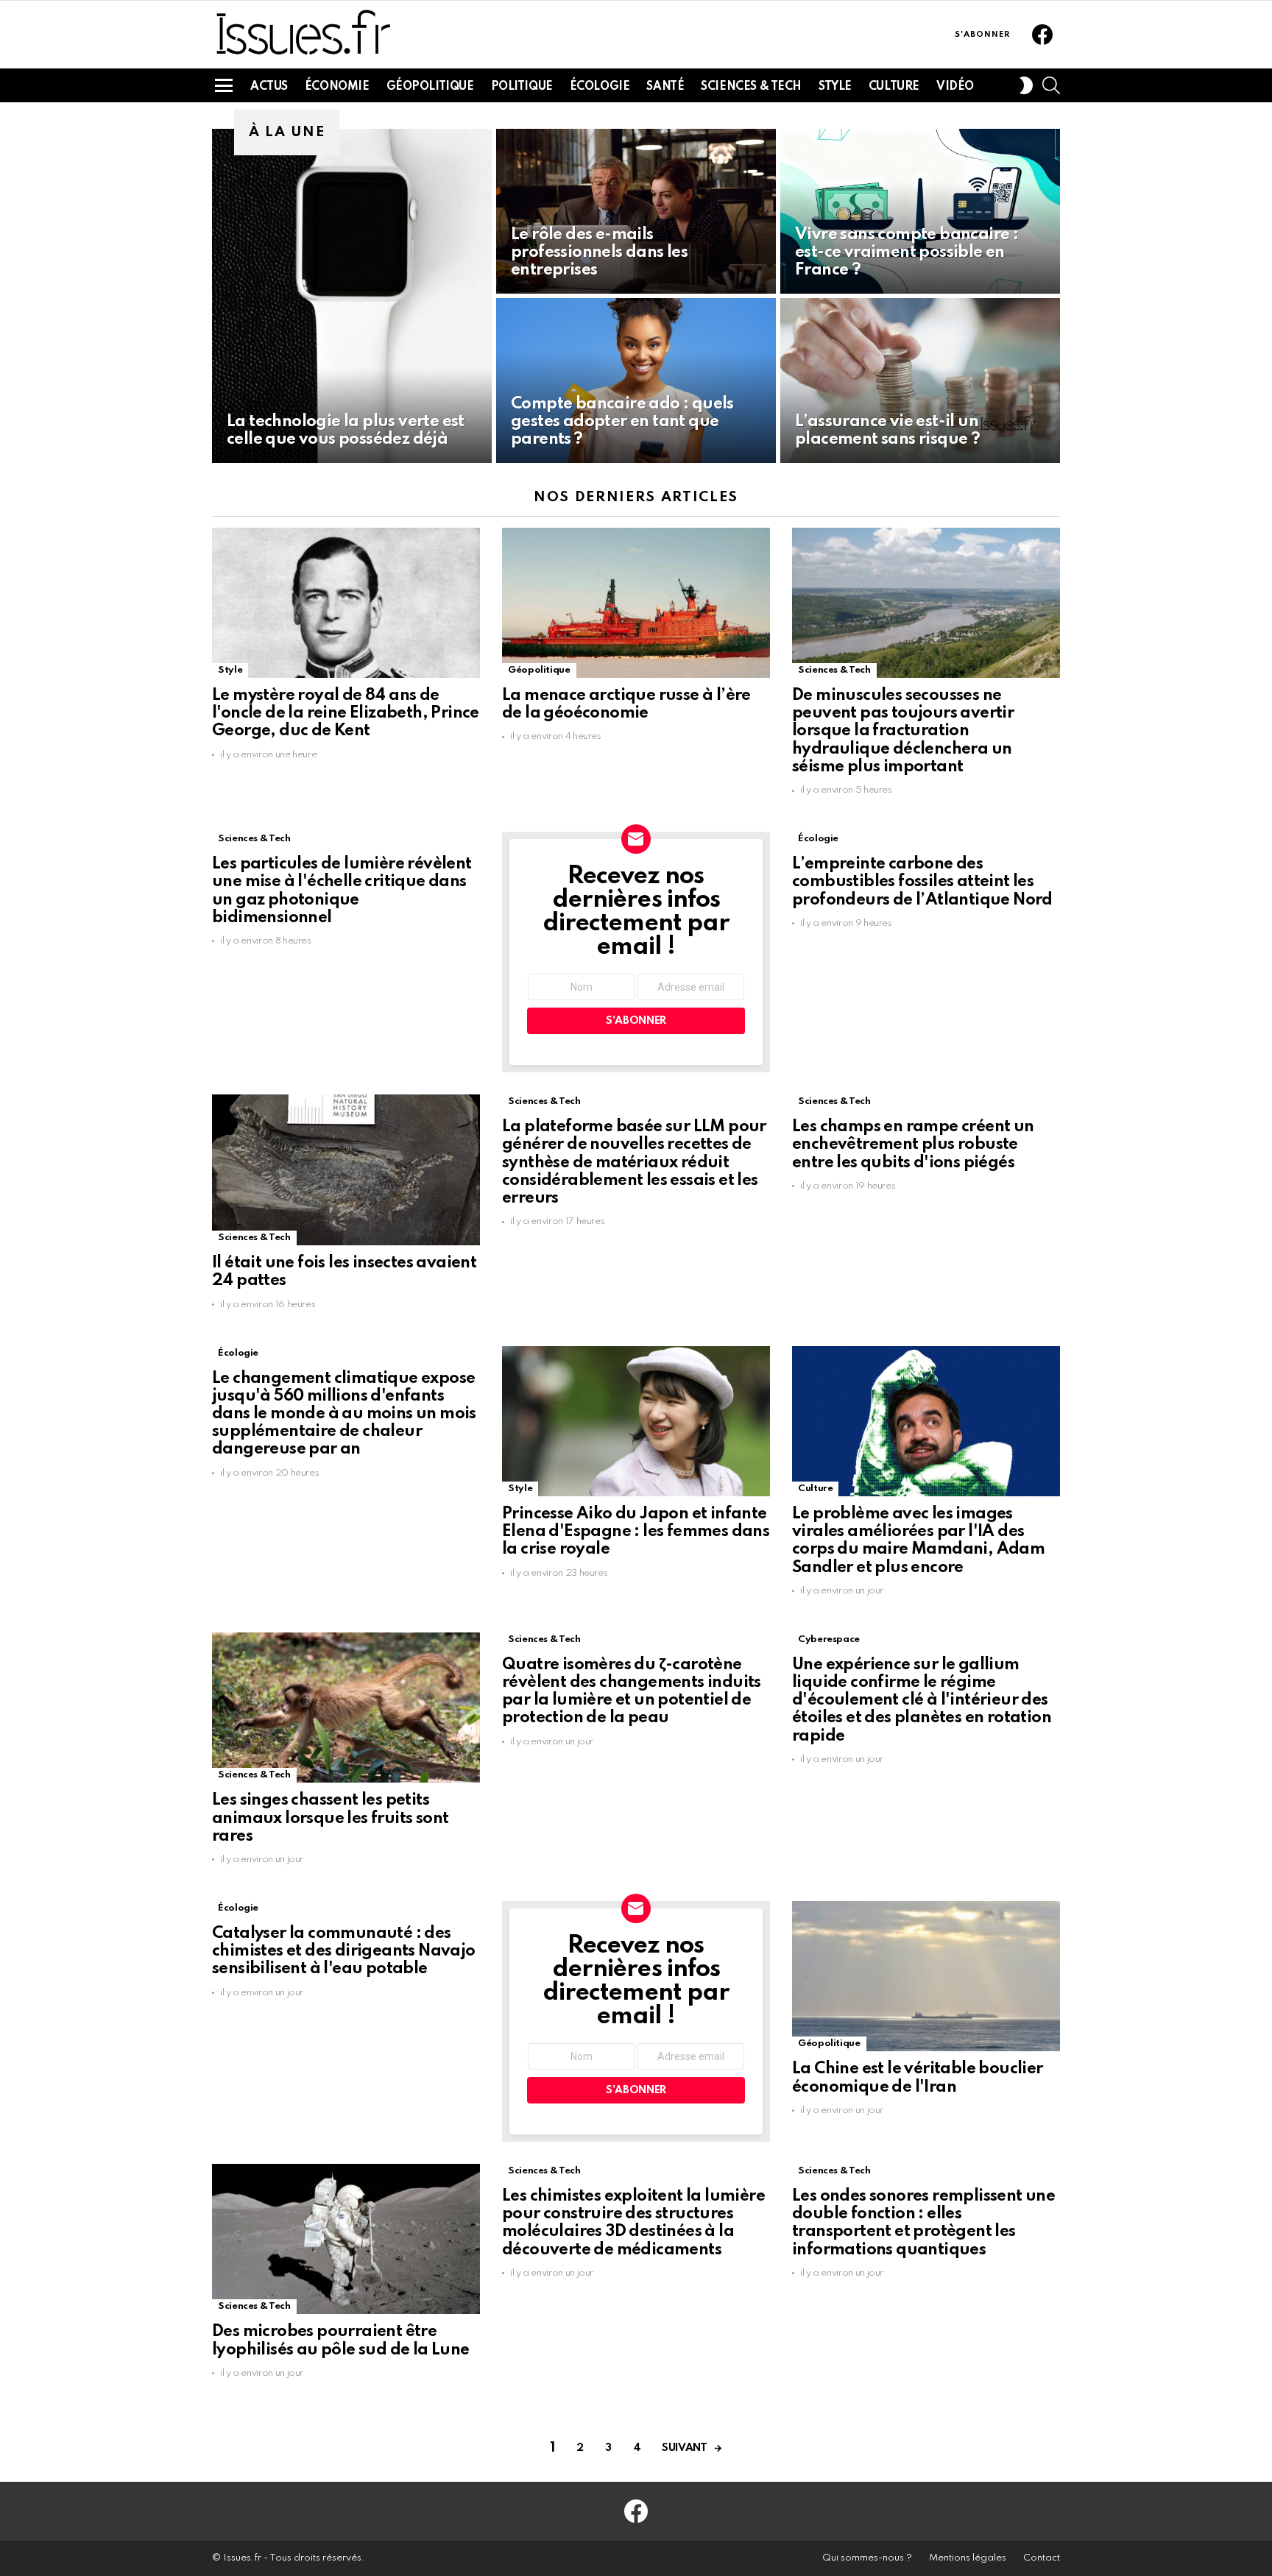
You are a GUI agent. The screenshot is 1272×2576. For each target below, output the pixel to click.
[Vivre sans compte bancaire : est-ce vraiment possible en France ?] (920, 211)
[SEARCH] (1051, 85)
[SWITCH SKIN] (1026, 85)
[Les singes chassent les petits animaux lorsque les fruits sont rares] (346, 1708)
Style (835, 87)
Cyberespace (829, 1639)
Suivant (684, 2448)
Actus (269, 87)
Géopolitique (430, 87)
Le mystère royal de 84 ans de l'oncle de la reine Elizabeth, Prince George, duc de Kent (346, 713)
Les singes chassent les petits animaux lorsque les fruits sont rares (330, 1818)
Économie (337, 87)
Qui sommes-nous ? (867, 2558)
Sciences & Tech (751, 87)
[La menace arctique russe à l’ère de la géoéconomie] (636, 603)
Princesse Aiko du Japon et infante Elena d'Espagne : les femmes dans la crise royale (636, 1532)
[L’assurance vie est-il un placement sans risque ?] (920, 381)
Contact (1042, 2558)
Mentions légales (968, 2558)
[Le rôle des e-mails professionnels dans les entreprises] (636, 211)
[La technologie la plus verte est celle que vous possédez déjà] (352, 296)
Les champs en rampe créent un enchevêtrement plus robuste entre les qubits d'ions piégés (913, 1144)
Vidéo (955, 87)
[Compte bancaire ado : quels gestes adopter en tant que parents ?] (636, 381)
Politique (522, 87)
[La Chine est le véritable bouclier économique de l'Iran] (926, 1977)
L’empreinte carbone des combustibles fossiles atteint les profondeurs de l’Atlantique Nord (922, 882)
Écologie (600, 87)
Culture (894, 87)
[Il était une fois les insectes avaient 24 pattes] (346, 1170)
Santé (665, 87)
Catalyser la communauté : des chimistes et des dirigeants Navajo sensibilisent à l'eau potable (344, 1951)
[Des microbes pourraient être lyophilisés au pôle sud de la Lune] (346, 2239)
